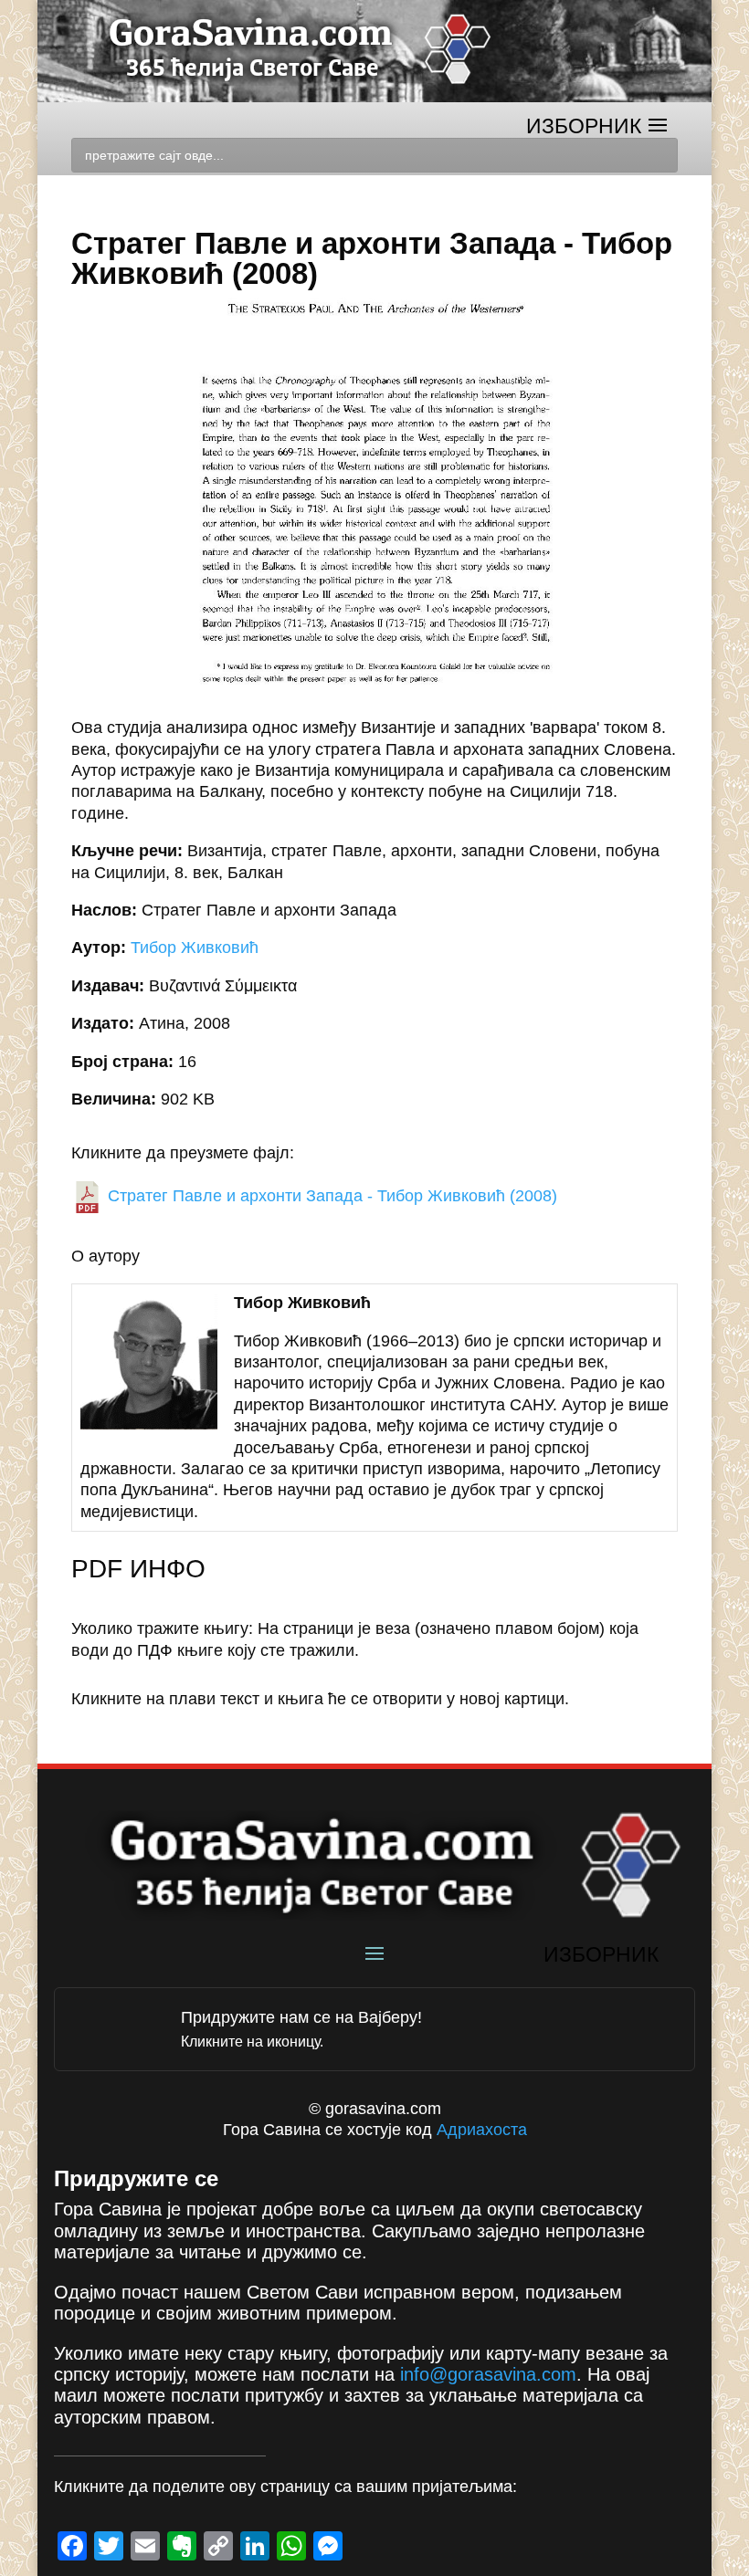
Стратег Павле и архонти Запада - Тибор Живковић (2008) (330, 1196)
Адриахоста (482, 2130)
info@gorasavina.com (488, 2374)
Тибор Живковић (195, 948)
